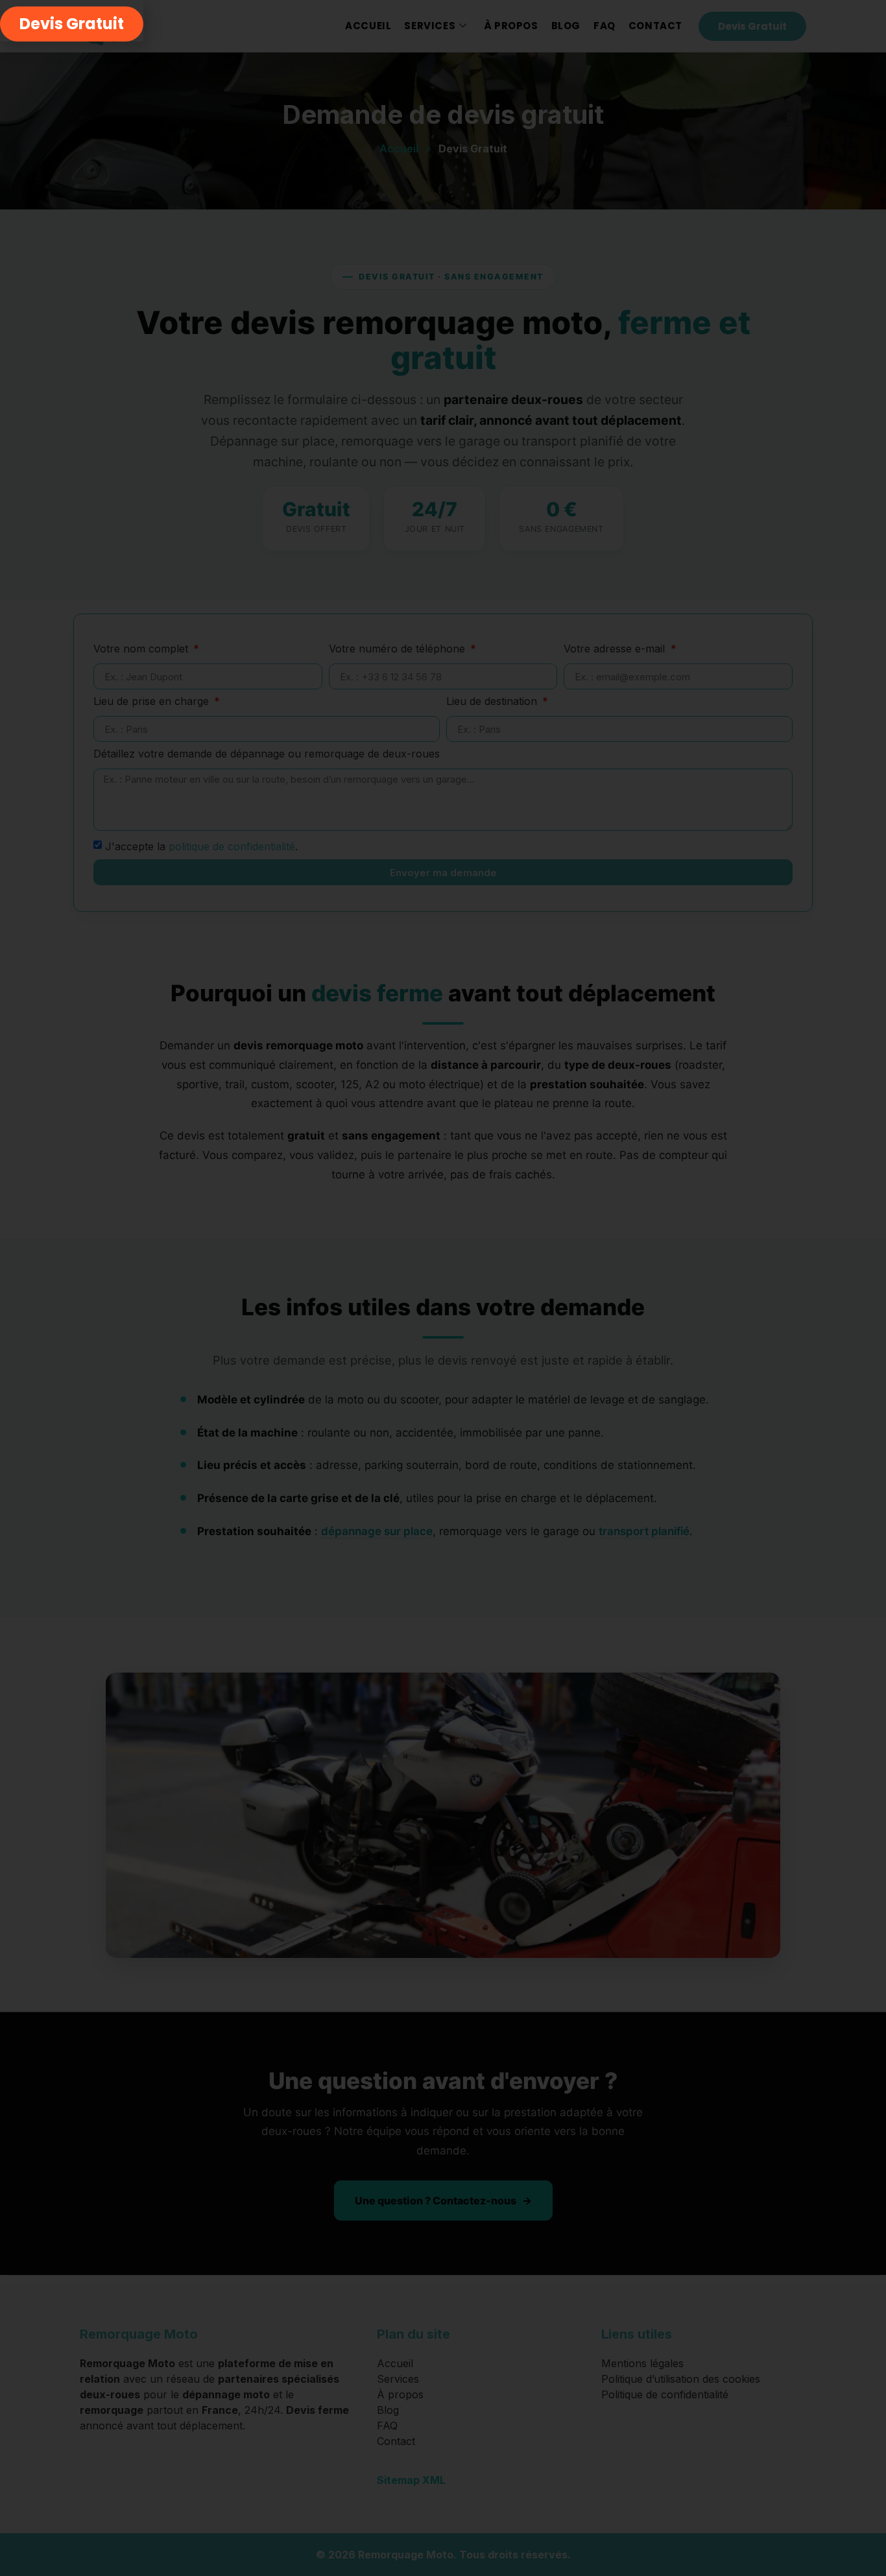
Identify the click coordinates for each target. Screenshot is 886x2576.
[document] (443, 1288)
